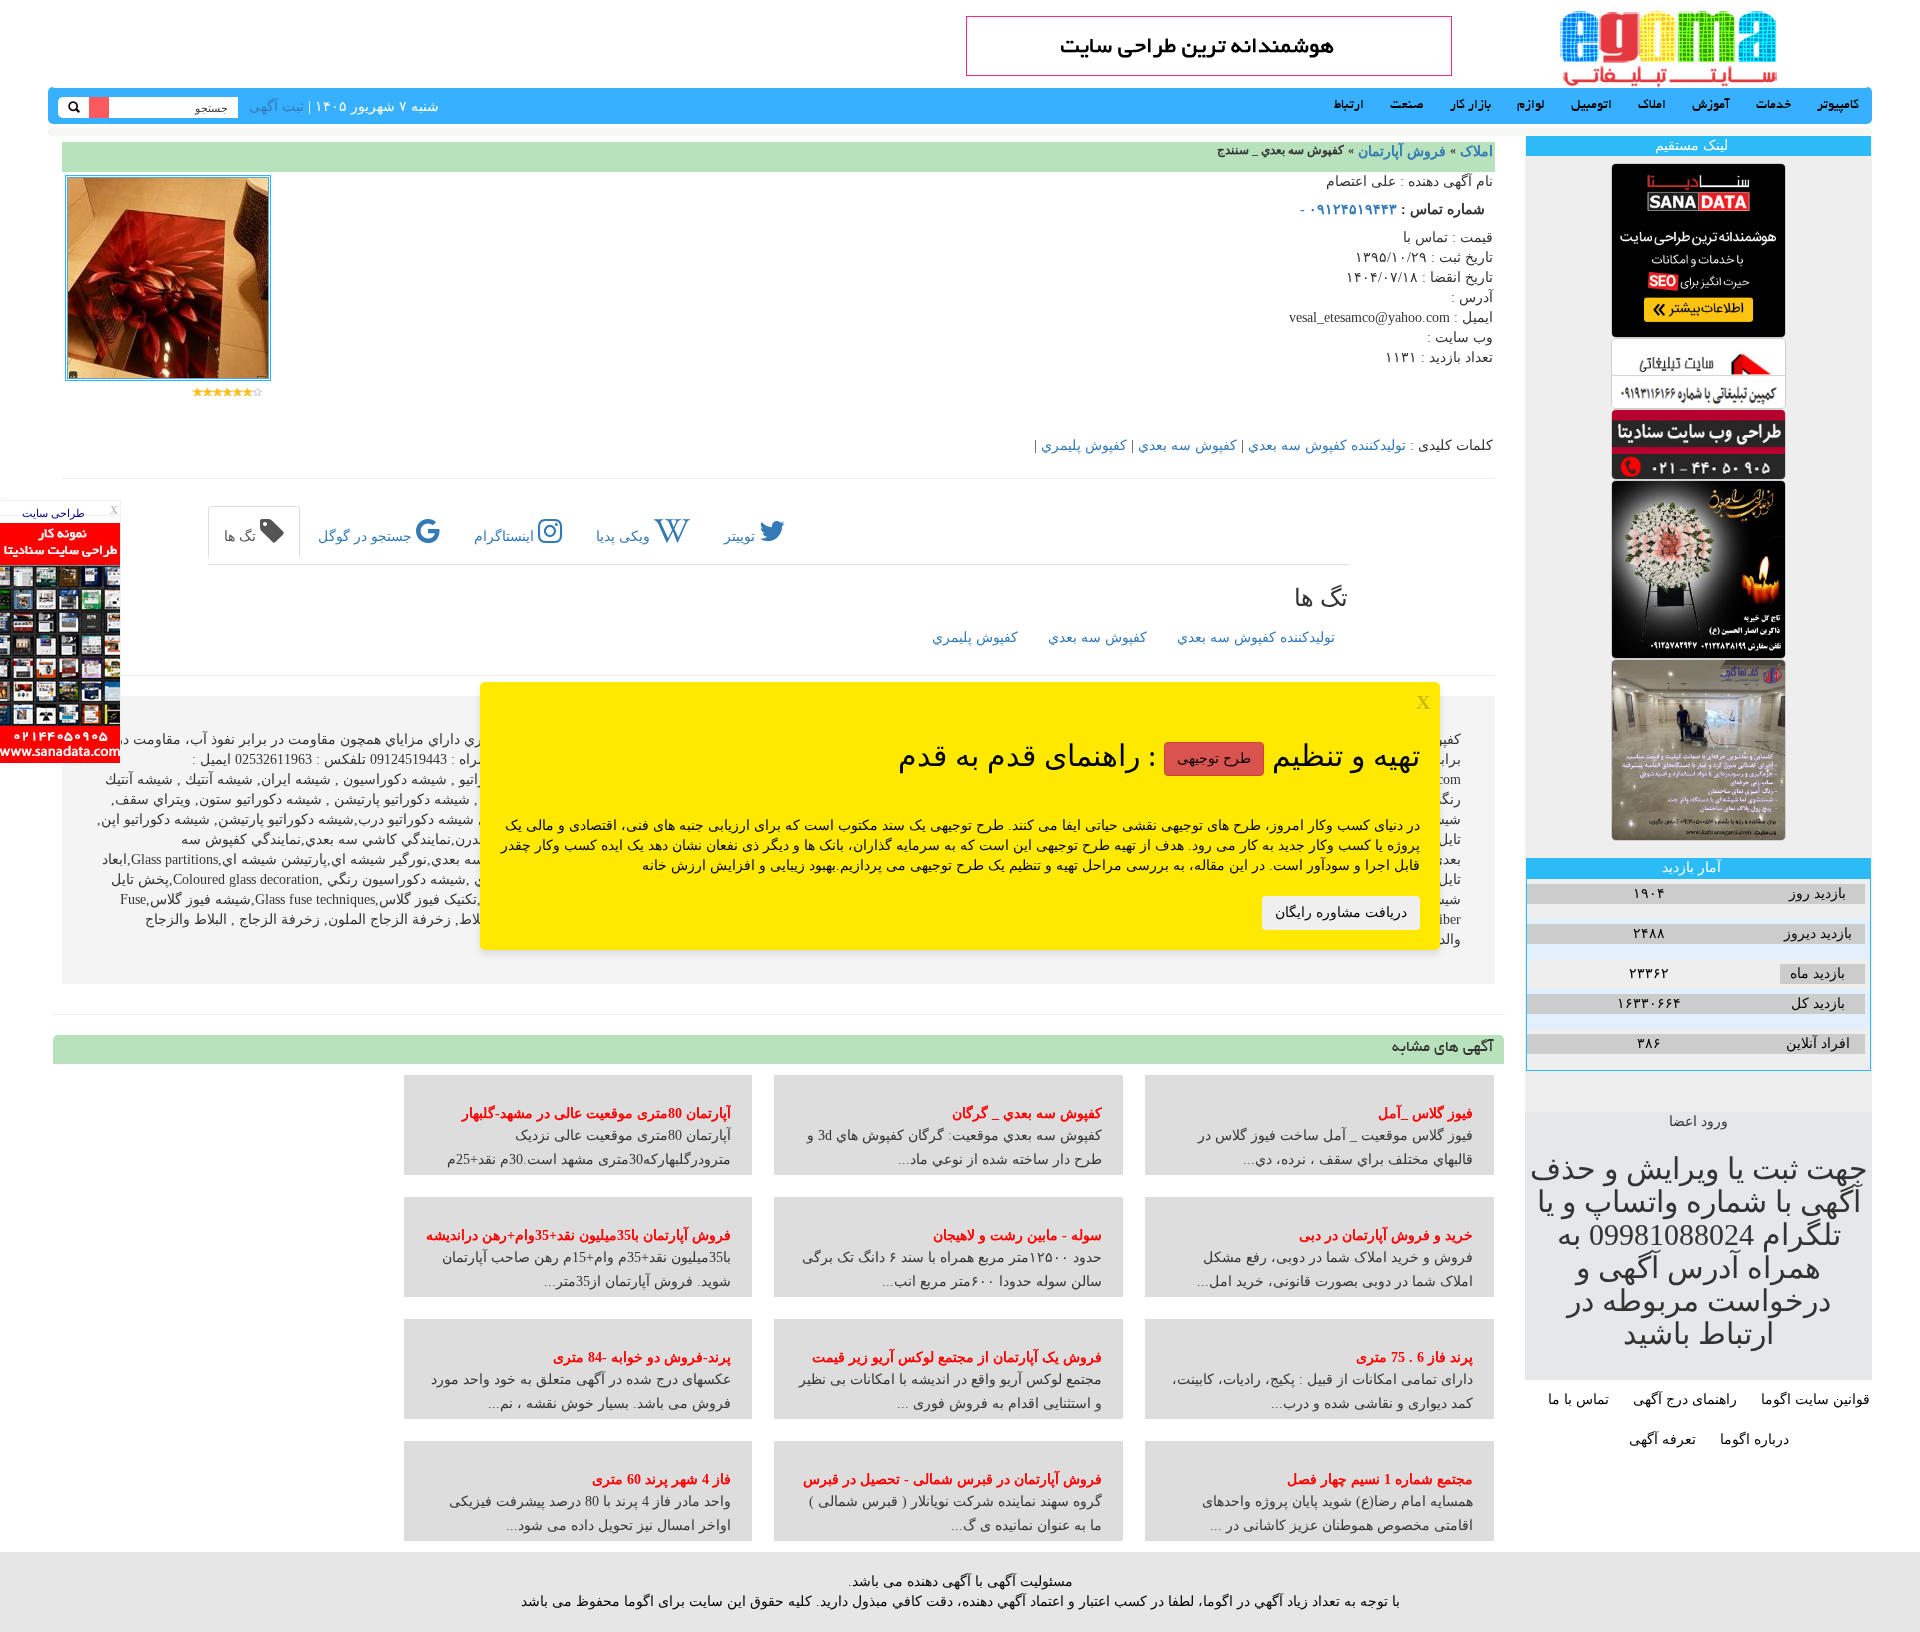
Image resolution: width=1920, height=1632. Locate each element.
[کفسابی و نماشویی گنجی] (1698, 748)
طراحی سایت (53, 513)
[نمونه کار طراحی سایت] (60, 641)
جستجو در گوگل (367, 536)
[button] (1256, 638)
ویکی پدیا (625, 536)
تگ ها (242, 536)
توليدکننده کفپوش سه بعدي (1327, 445)
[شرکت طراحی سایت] (1698, 443)
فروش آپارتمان (1402, 151)
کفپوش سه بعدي (1187, 445)
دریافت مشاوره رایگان (1341, 912)
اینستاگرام (506, 536)
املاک (1476, 151)
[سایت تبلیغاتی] (1698, 372)
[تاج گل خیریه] (1698, 568)
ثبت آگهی (276, 106)
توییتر (741, 536)
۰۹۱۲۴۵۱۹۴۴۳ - (1348, 209)
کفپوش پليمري (1084, 445)
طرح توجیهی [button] (1214, 758)
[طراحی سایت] (1209, 44)
